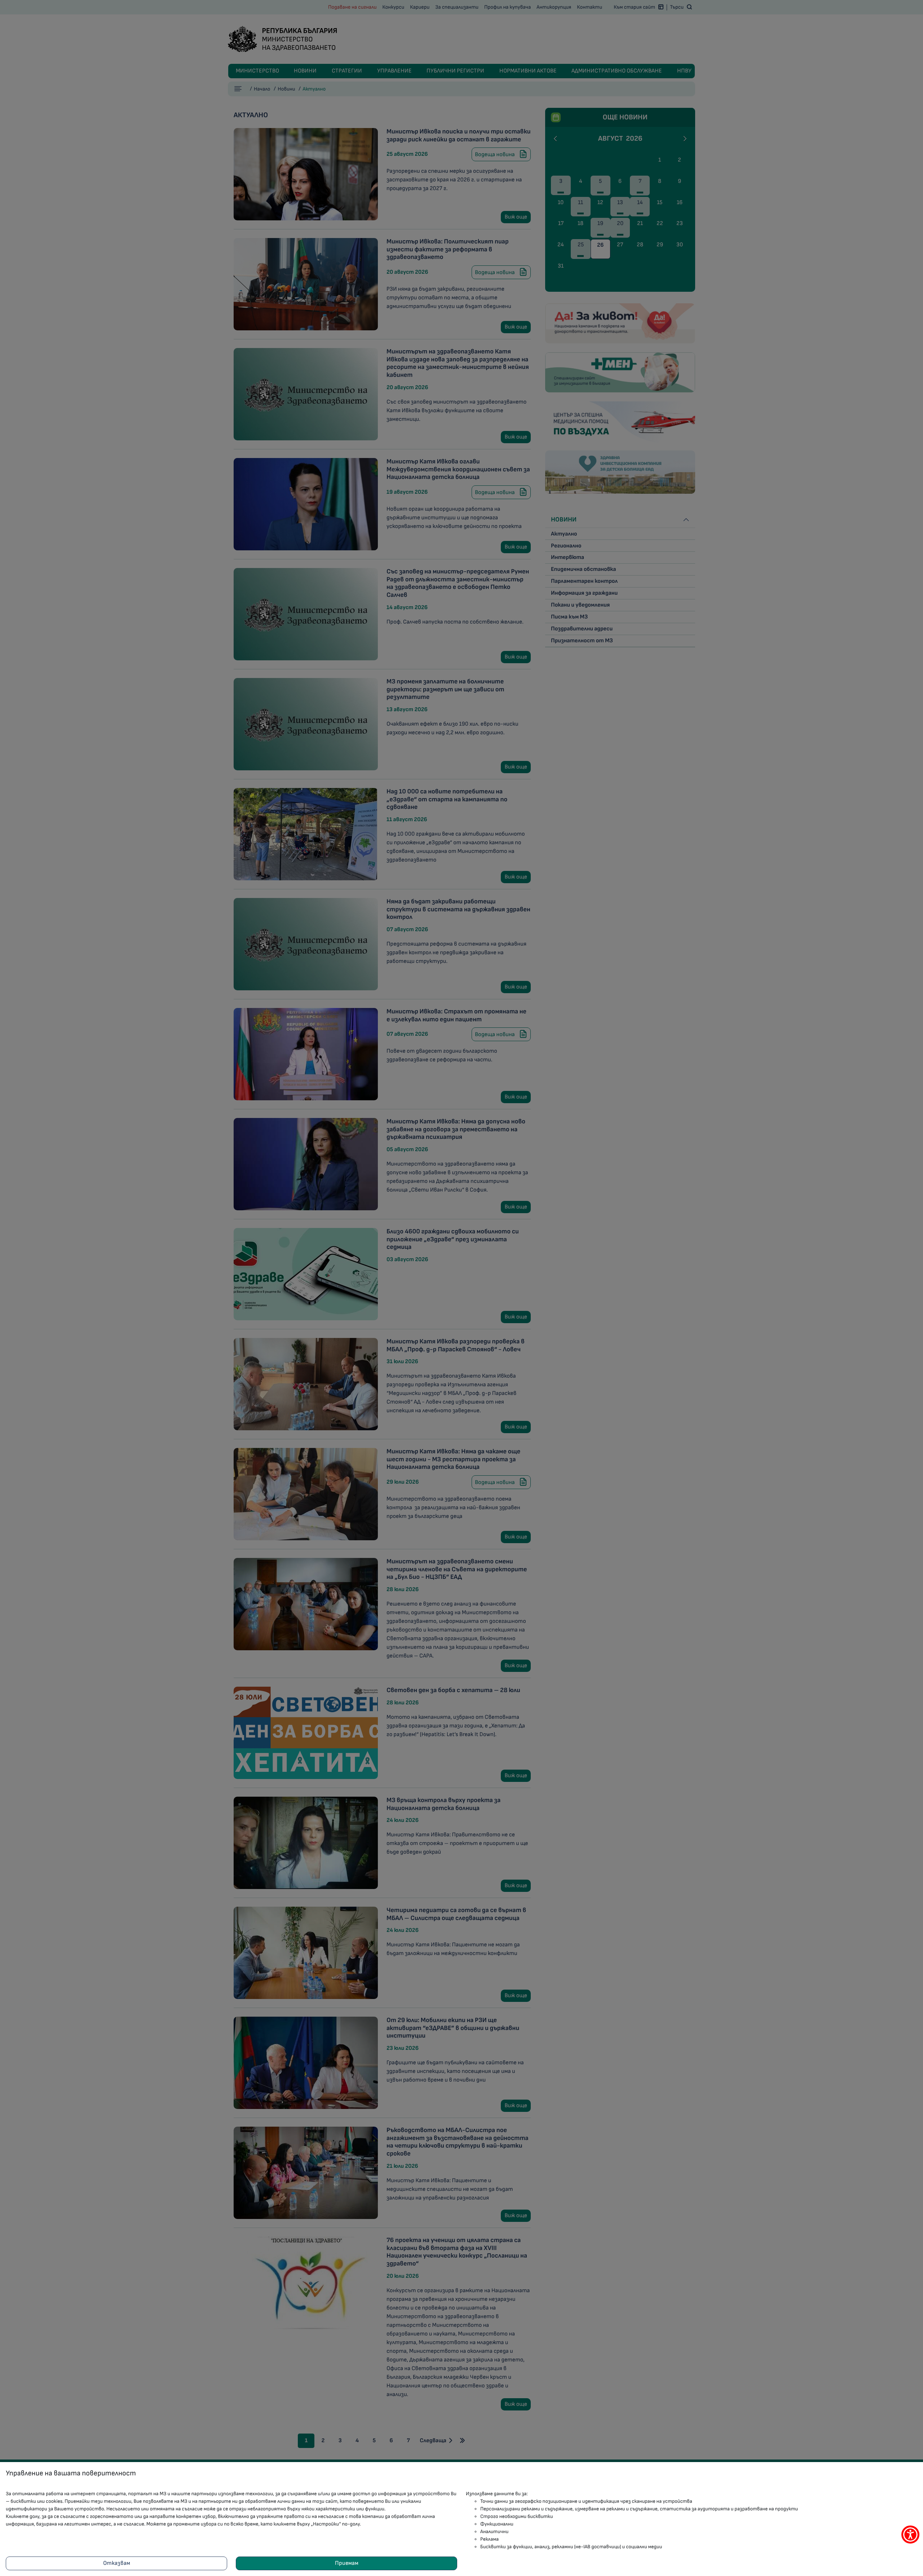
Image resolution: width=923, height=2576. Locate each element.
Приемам (347, 2563)
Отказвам (117, 2563)
